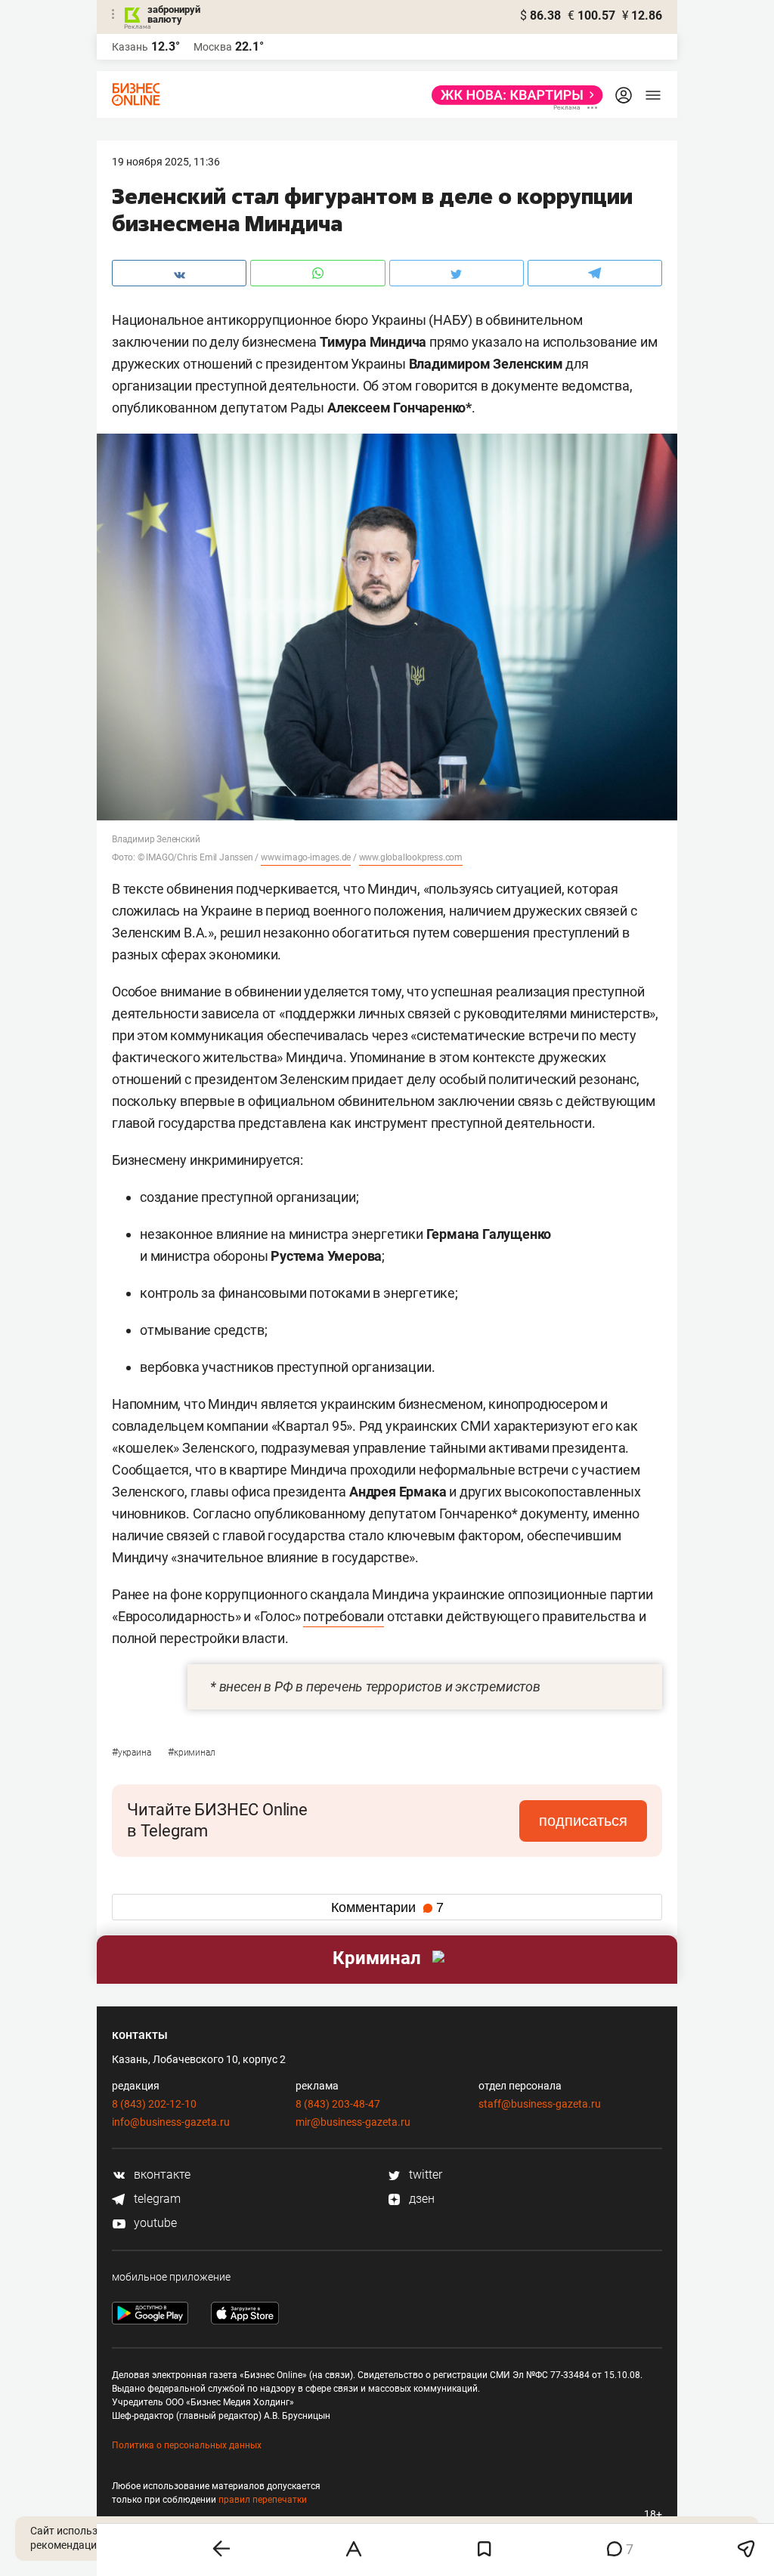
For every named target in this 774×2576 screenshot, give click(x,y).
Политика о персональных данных (187, 2445)
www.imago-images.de (306, 857)
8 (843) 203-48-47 (338, 2104)
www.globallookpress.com (411, 857)
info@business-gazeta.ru (171, 2122)
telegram (156, 2199)
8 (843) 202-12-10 (154, 2104)
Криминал (191, 1753)
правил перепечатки (263, 2500)
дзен (420, 2199)
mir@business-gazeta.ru (353, 2122)
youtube (154, 2223)
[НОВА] (513, 95)
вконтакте (161, 2174)
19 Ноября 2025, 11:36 (166, 162)
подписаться (583, 1821)
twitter (424, 2174)
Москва (213, 47)
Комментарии (387, 1907)
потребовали (344, 1616)
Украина (132, 1753)
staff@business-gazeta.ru (540, 2104)
